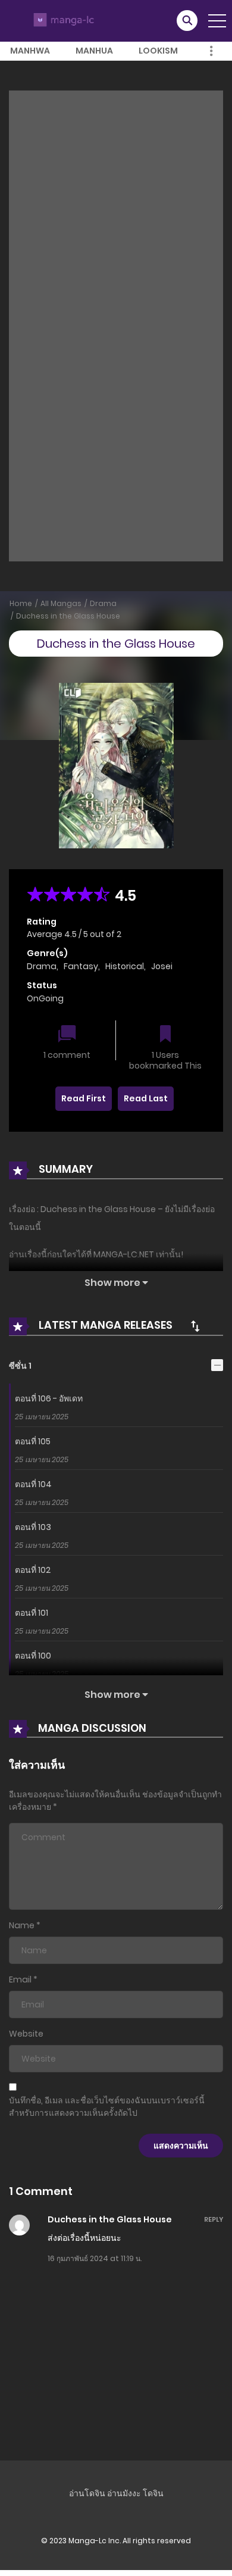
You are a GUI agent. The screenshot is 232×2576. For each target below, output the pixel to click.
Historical (125, 966)
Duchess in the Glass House (68, 616)
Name (22, 1925)
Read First (84, 1098)
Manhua (94, 51)
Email (20, 1979)
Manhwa (30, 51)
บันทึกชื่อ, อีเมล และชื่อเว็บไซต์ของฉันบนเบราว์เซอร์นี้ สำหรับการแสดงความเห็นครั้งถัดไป (107, 2107)
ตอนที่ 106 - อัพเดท (49, 1398)
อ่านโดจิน (87, 2493)
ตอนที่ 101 (32, 1613)
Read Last (146, 1098)
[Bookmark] (165, 1035)
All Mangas (61, 603)
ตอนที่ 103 (33, 1527)
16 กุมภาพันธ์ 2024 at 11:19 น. (95, 2258)
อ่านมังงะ (124, 2493)
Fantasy (81, 966)
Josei (162, 966)
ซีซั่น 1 (20, 1366)
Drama (103, 603)
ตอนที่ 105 (33, 1441)
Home (21, 603)
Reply (214, 2219)
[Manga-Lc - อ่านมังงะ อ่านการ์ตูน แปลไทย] (62, 20)
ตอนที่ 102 (33, 1570)
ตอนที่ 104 (33, 1484)
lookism (158, 51)
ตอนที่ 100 (33, 1656)
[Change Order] (195, 1326)
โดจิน (153, 2493)
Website (26, 2034)
